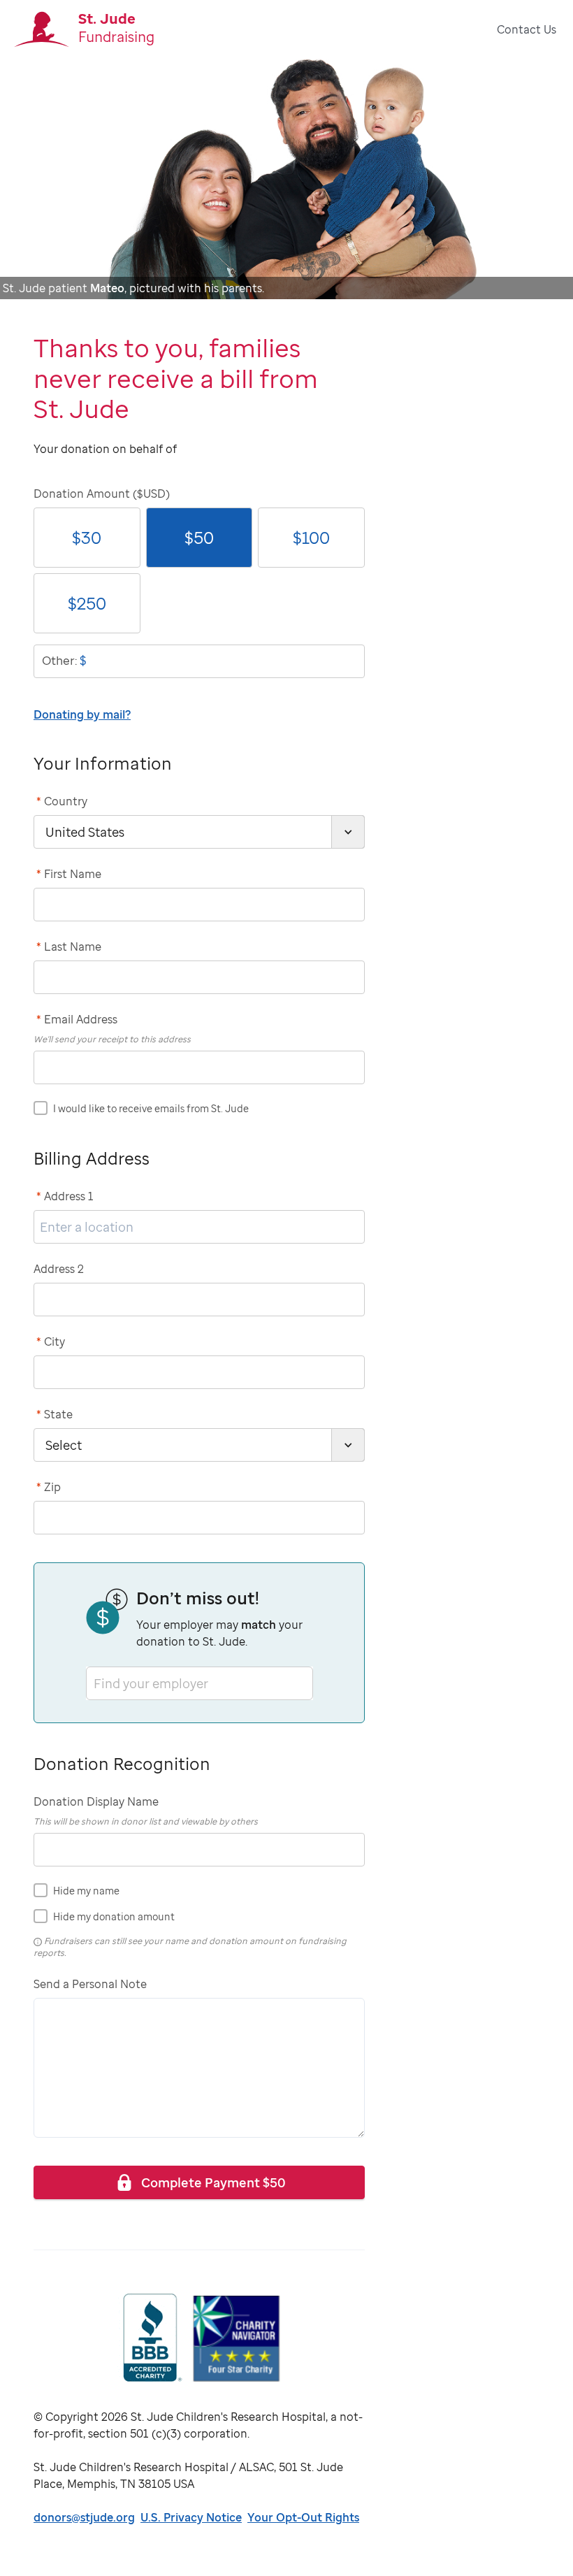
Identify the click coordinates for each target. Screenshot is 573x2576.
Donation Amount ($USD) (102, 494)
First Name (69, 874)
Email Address (77, 1019)
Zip (49, 1487)
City (51, 1341)
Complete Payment (213, 2182)
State (55, 1414)
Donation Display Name (96, 1801)
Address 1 (65, 1196)
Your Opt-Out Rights (303, 2517)
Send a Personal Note (90, 1984)
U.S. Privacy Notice (191, 2517)
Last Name (69, 947)
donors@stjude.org (84, 2517)
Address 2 (59, 1269)
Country (62, 801)
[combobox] (95, 1683)
